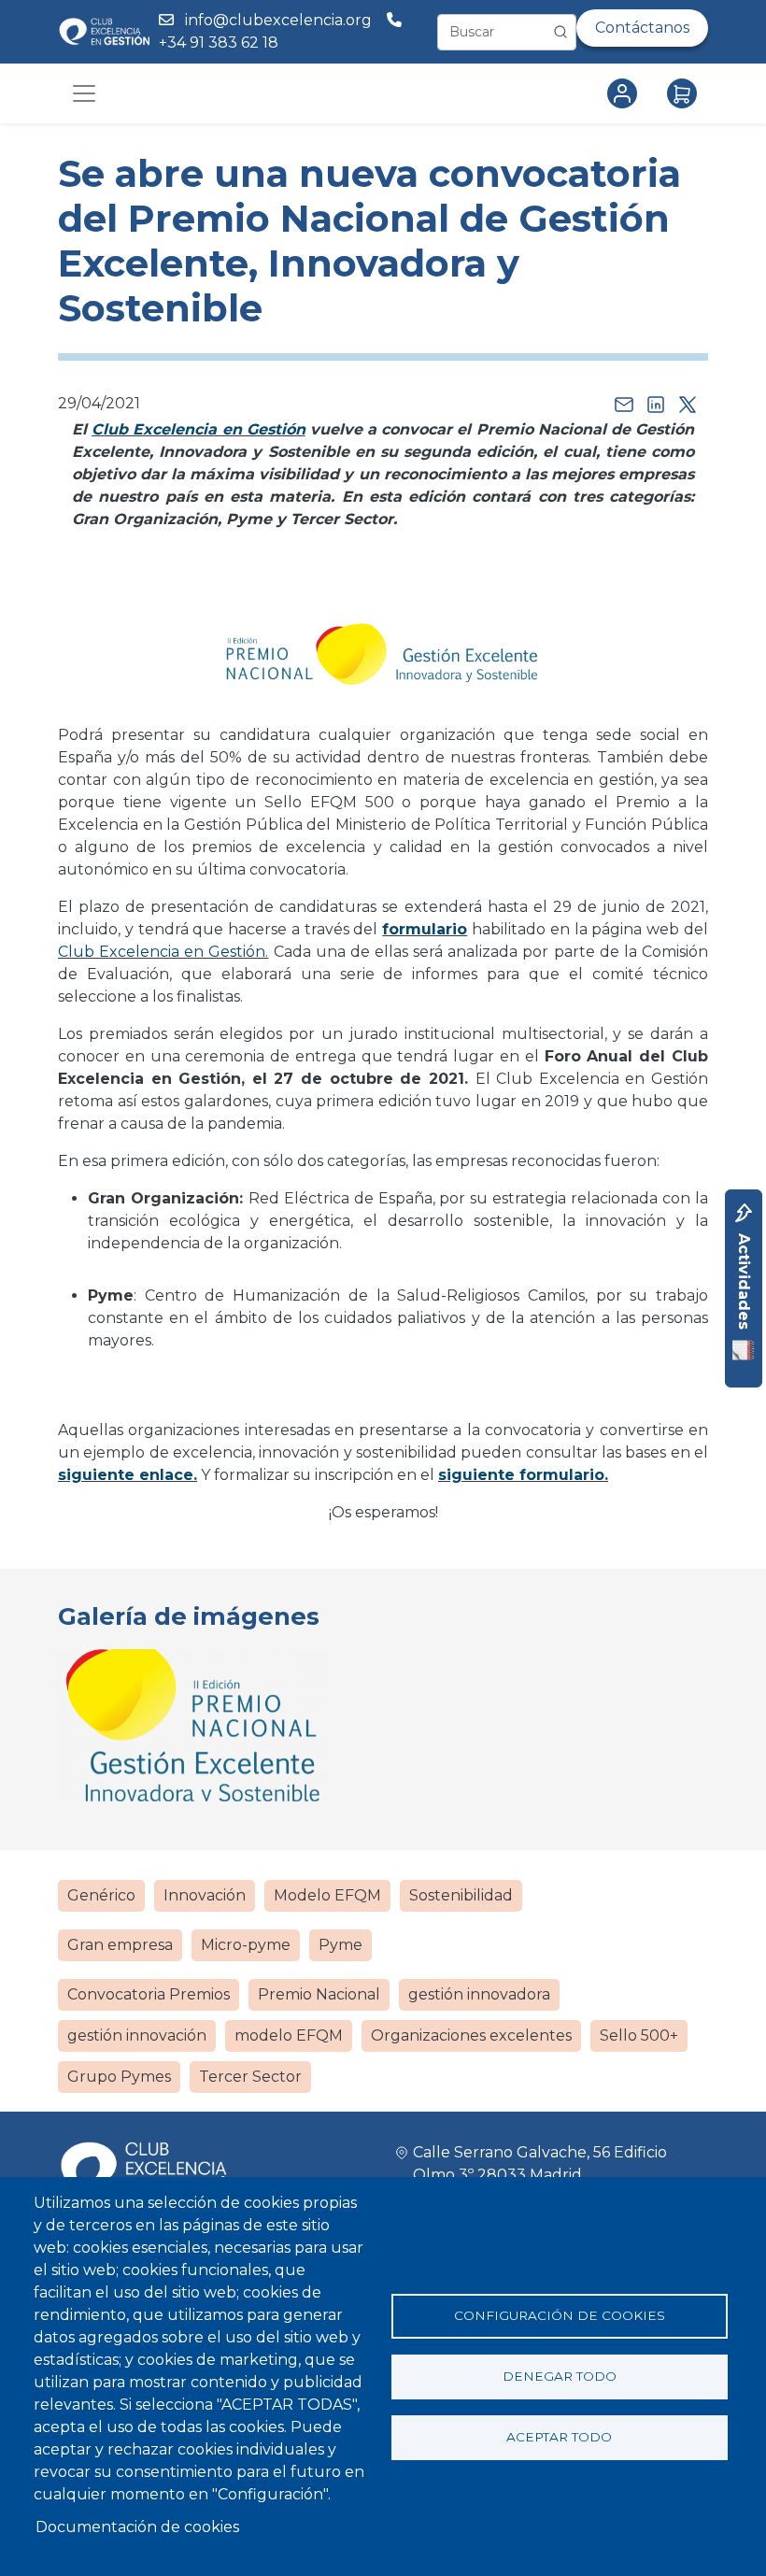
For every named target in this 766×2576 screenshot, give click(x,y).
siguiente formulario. (523, 1475)
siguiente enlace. (128, 1475)
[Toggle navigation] (84, 93)
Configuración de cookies (560, 2315)
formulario (425, 929)
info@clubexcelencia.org (278, 20)
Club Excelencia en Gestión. (163, 952)
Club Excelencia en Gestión (199, 429)
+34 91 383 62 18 (220, 43)
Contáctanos (642, 28)
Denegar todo (560, 2376)
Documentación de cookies (137, 2527)
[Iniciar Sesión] (626, 93)
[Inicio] (104, 31)
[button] (383, 663)
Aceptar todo (559, 2437)
